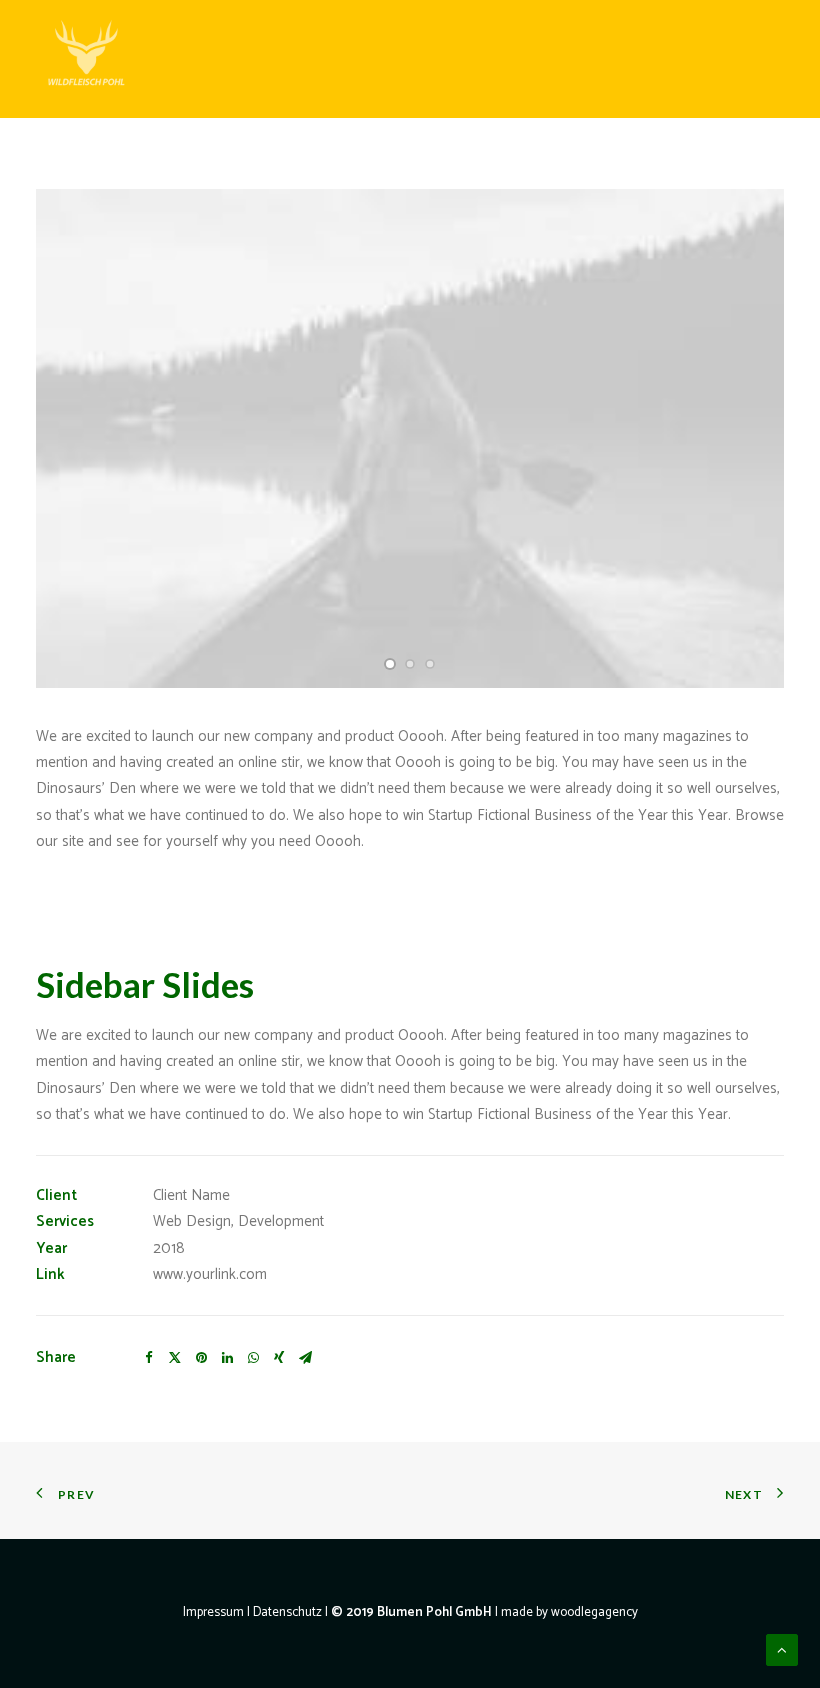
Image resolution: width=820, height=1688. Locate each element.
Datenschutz (287, 1612)
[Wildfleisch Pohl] (86, 59)
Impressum (213, 1612)
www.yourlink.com (210, 1274)
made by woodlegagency (569, 1612)
